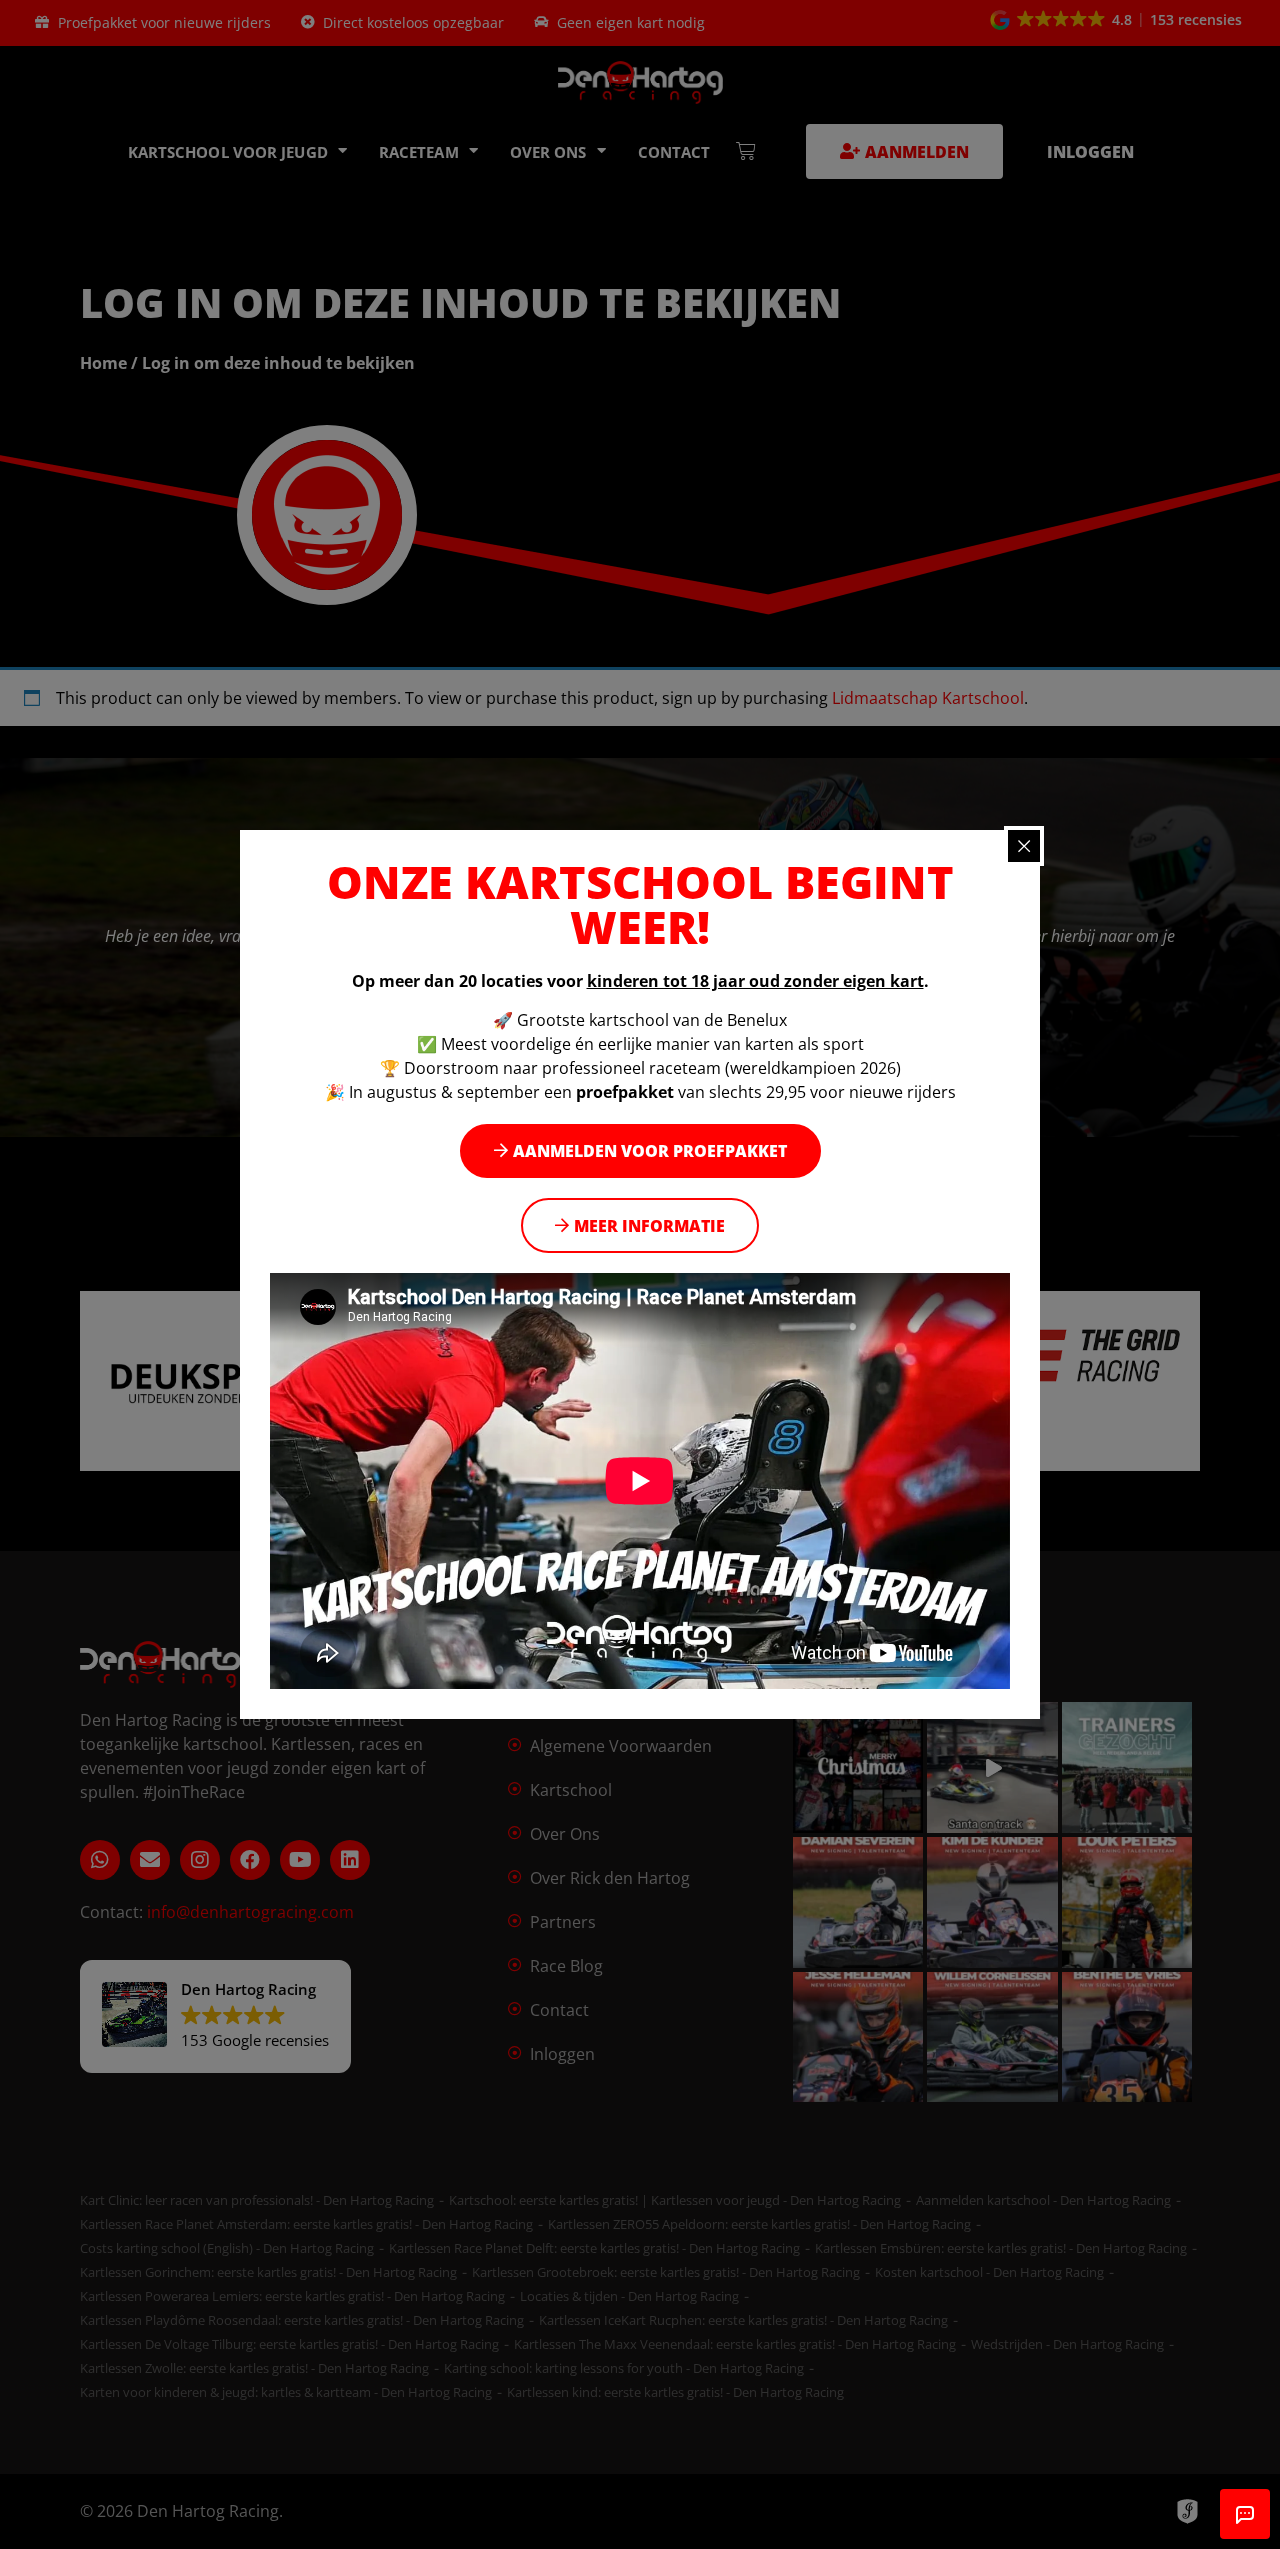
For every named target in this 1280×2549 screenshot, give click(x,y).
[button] (640, 1151)
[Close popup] (1024, 846)
